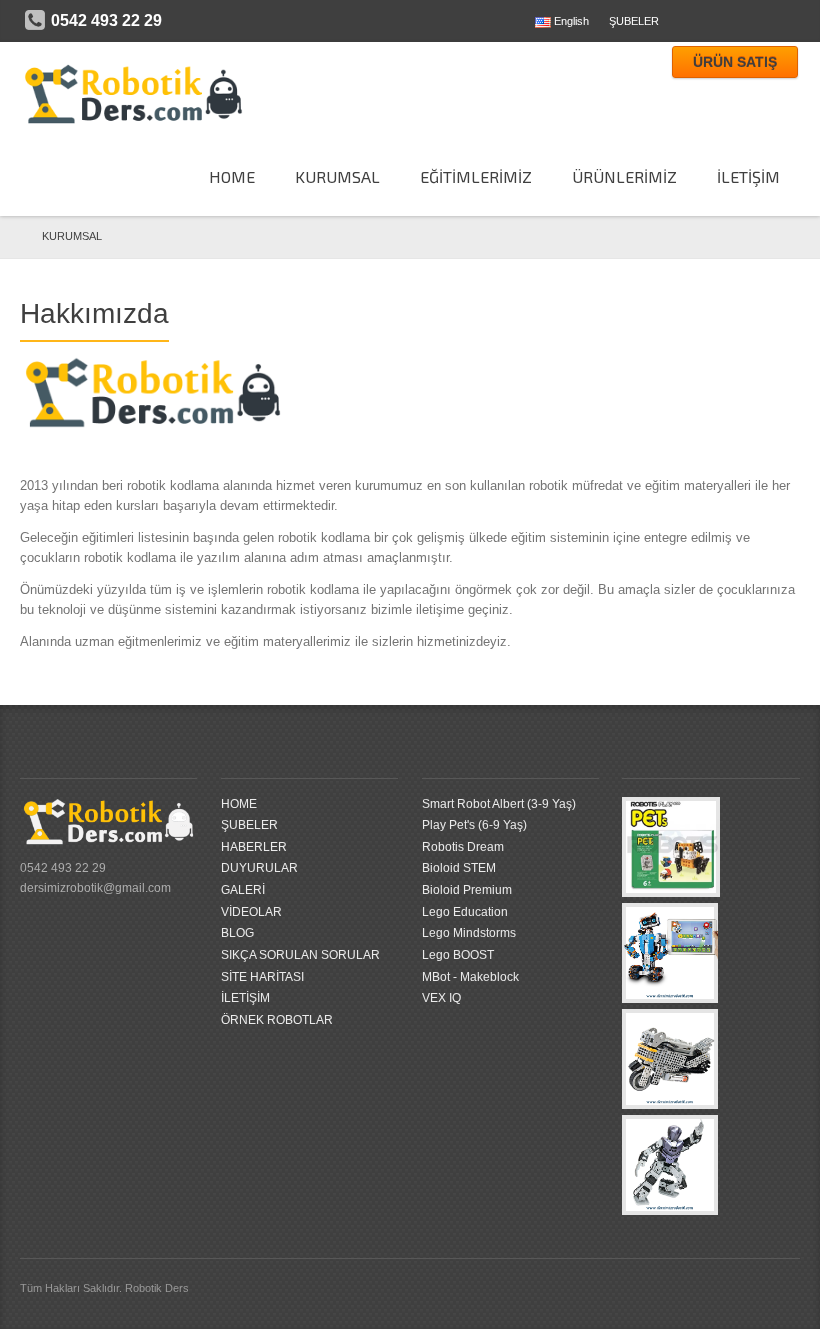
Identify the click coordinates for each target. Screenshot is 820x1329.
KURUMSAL (72, 236)
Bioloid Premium (467, 890)
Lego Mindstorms (469, 933)
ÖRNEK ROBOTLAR (277, 1020)
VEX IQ (441, 998)
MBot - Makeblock (470, 977)
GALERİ (243, 890)
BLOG (237, 933)
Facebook (692, 21)
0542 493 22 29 (106, 20)
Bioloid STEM (459, 868)
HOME (232, 176)
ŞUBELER (634, 21)
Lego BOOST (458, 955)
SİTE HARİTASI (262, 977)
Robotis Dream (463, 847)
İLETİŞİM (245, 998)
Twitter (724, 21)
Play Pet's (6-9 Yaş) (474, 825)
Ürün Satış (735, 62)
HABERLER (254, 847)
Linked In (756, 21)
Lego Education (465, 912)
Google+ (788, 21)
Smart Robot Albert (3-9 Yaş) (499, 804)
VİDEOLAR (251, 912)
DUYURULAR (259, 868)
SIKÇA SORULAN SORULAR (300, 955)
